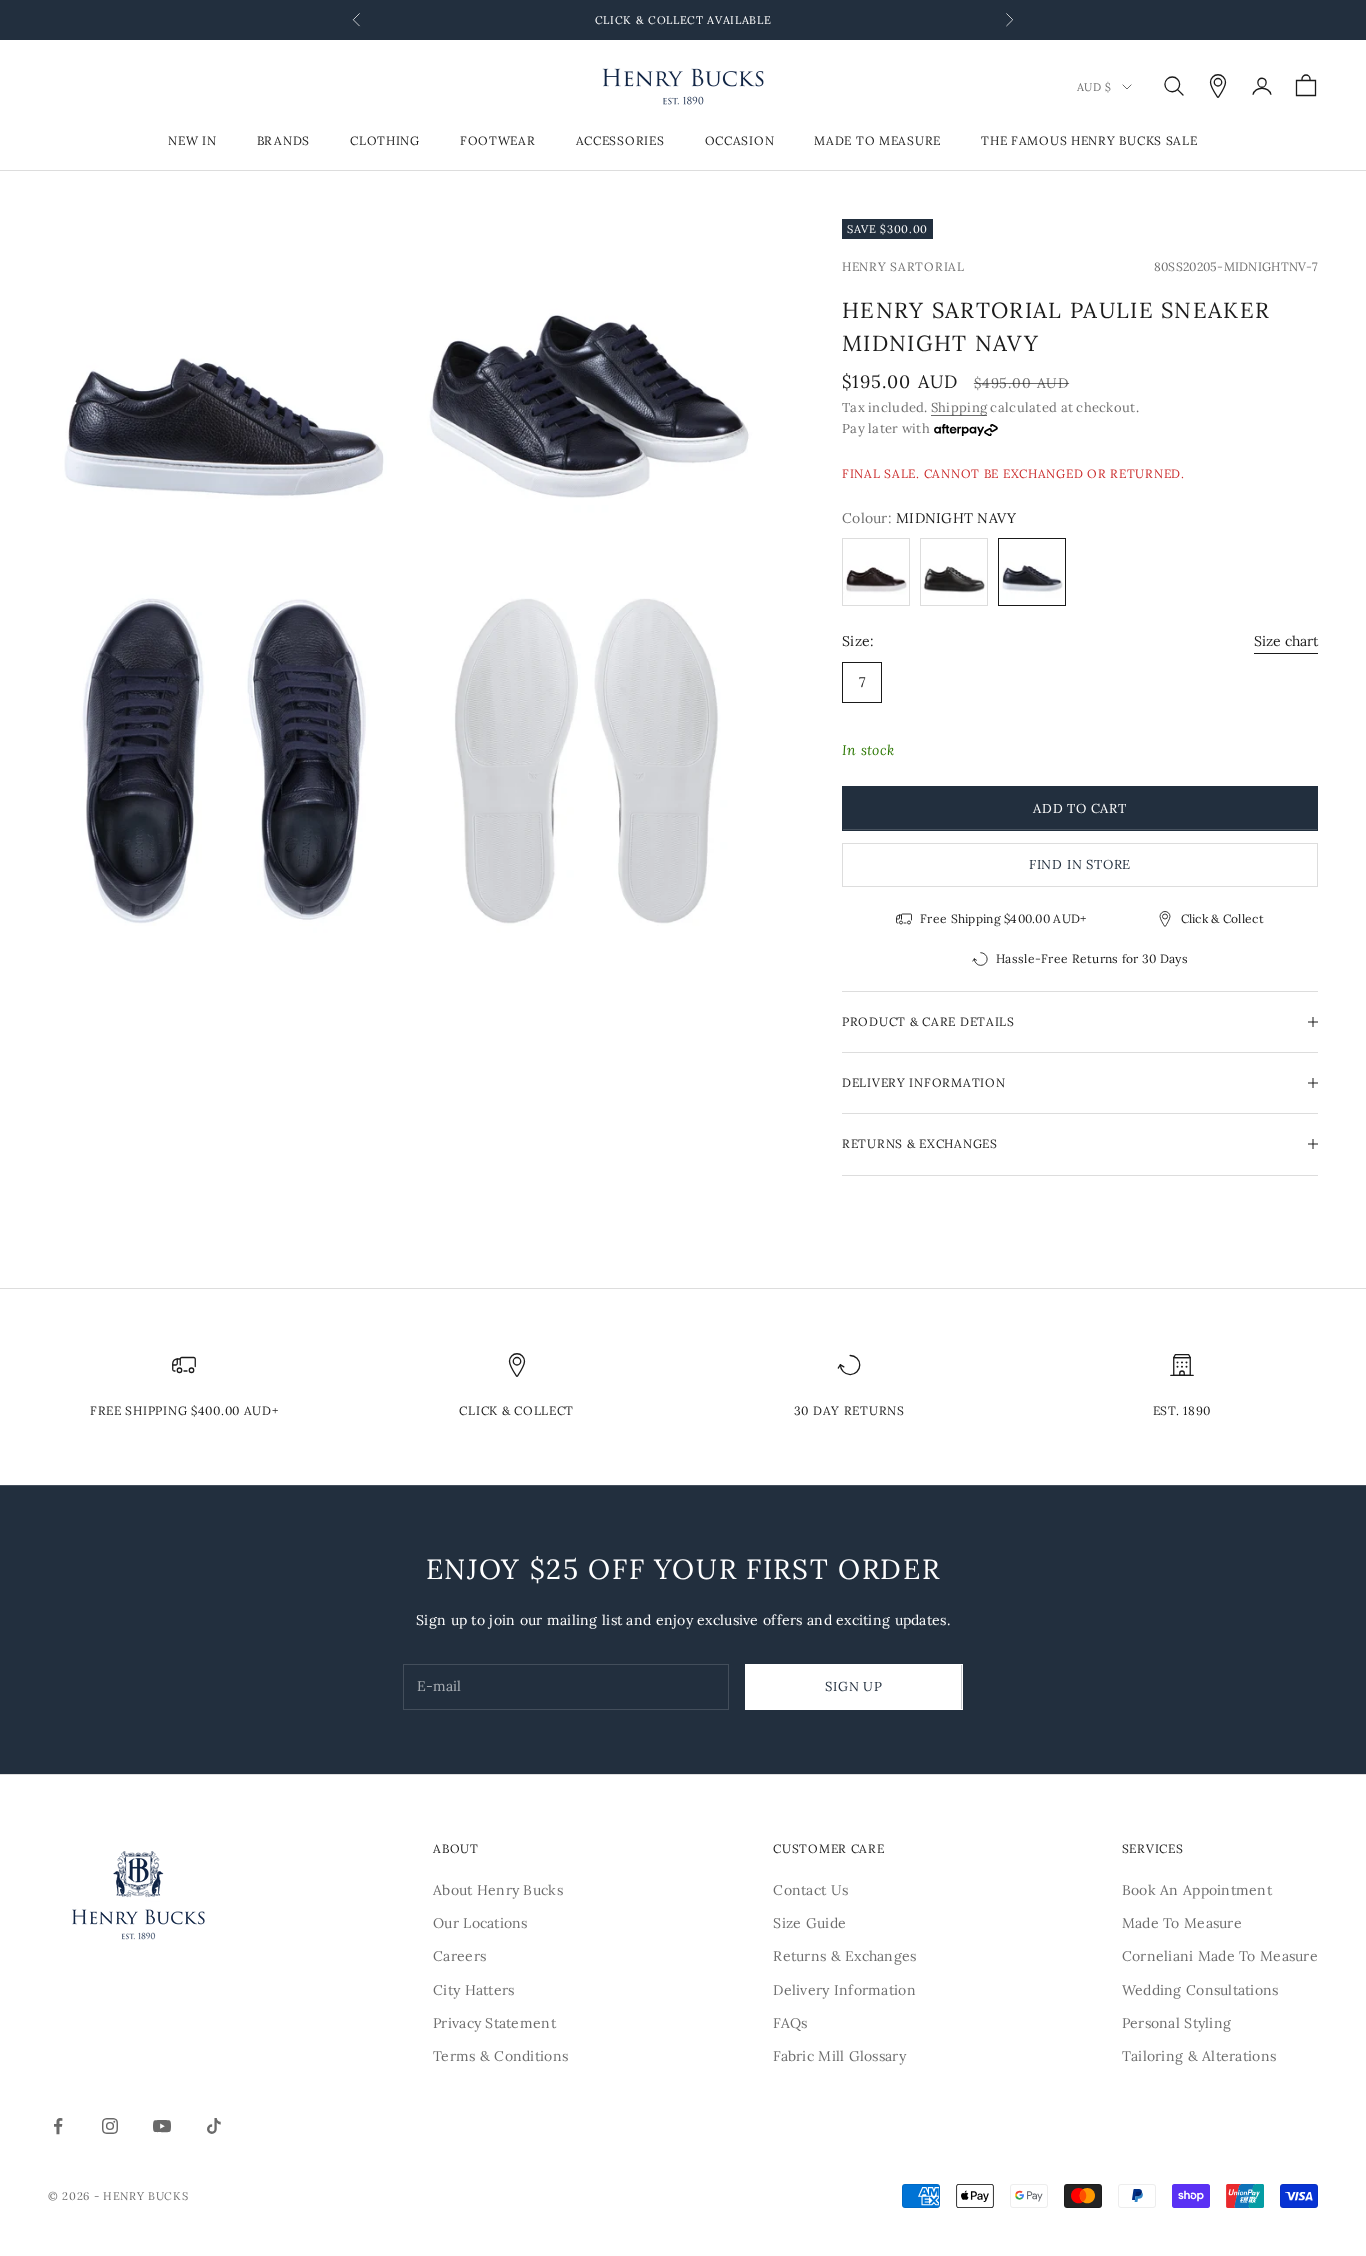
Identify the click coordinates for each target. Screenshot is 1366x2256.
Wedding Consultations (1200, 1990)
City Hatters (473, 1990)
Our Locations (480, 1923)
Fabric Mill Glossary (839, 2056)
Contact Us (810, 1890)
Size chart (1286, 641)
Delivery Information (844, 1990)
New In (192, 141)
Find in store (1080, 864)
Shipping (959, 407)
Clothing (385, 141)
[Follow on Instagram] (110, 2126)
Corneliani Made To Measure (1220, 1956)
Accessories (620, 141)
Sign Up (853, 1686)
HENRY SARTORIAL (903, 266)
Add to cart (1080, 808)
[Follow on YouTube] (162, 2126)
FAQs (790, 2023)
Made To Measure (877, 141)
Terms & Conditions (500, 2056)
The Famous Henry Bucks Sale (1089, 141)
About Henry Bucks (498, 1890)
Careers (459, 1956)
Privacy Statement (494, 2023)
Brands (283, 141)
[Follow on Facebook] (58, 2126)
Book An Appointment (1197, 1890)
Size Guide (809, 1923)
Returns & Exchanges (844, 1956)
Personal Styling (1176, 2023)
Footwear (498, 141)
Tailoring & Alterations (1199, 2056)
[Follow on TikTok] (214, 2126)
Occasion (740, 141)
